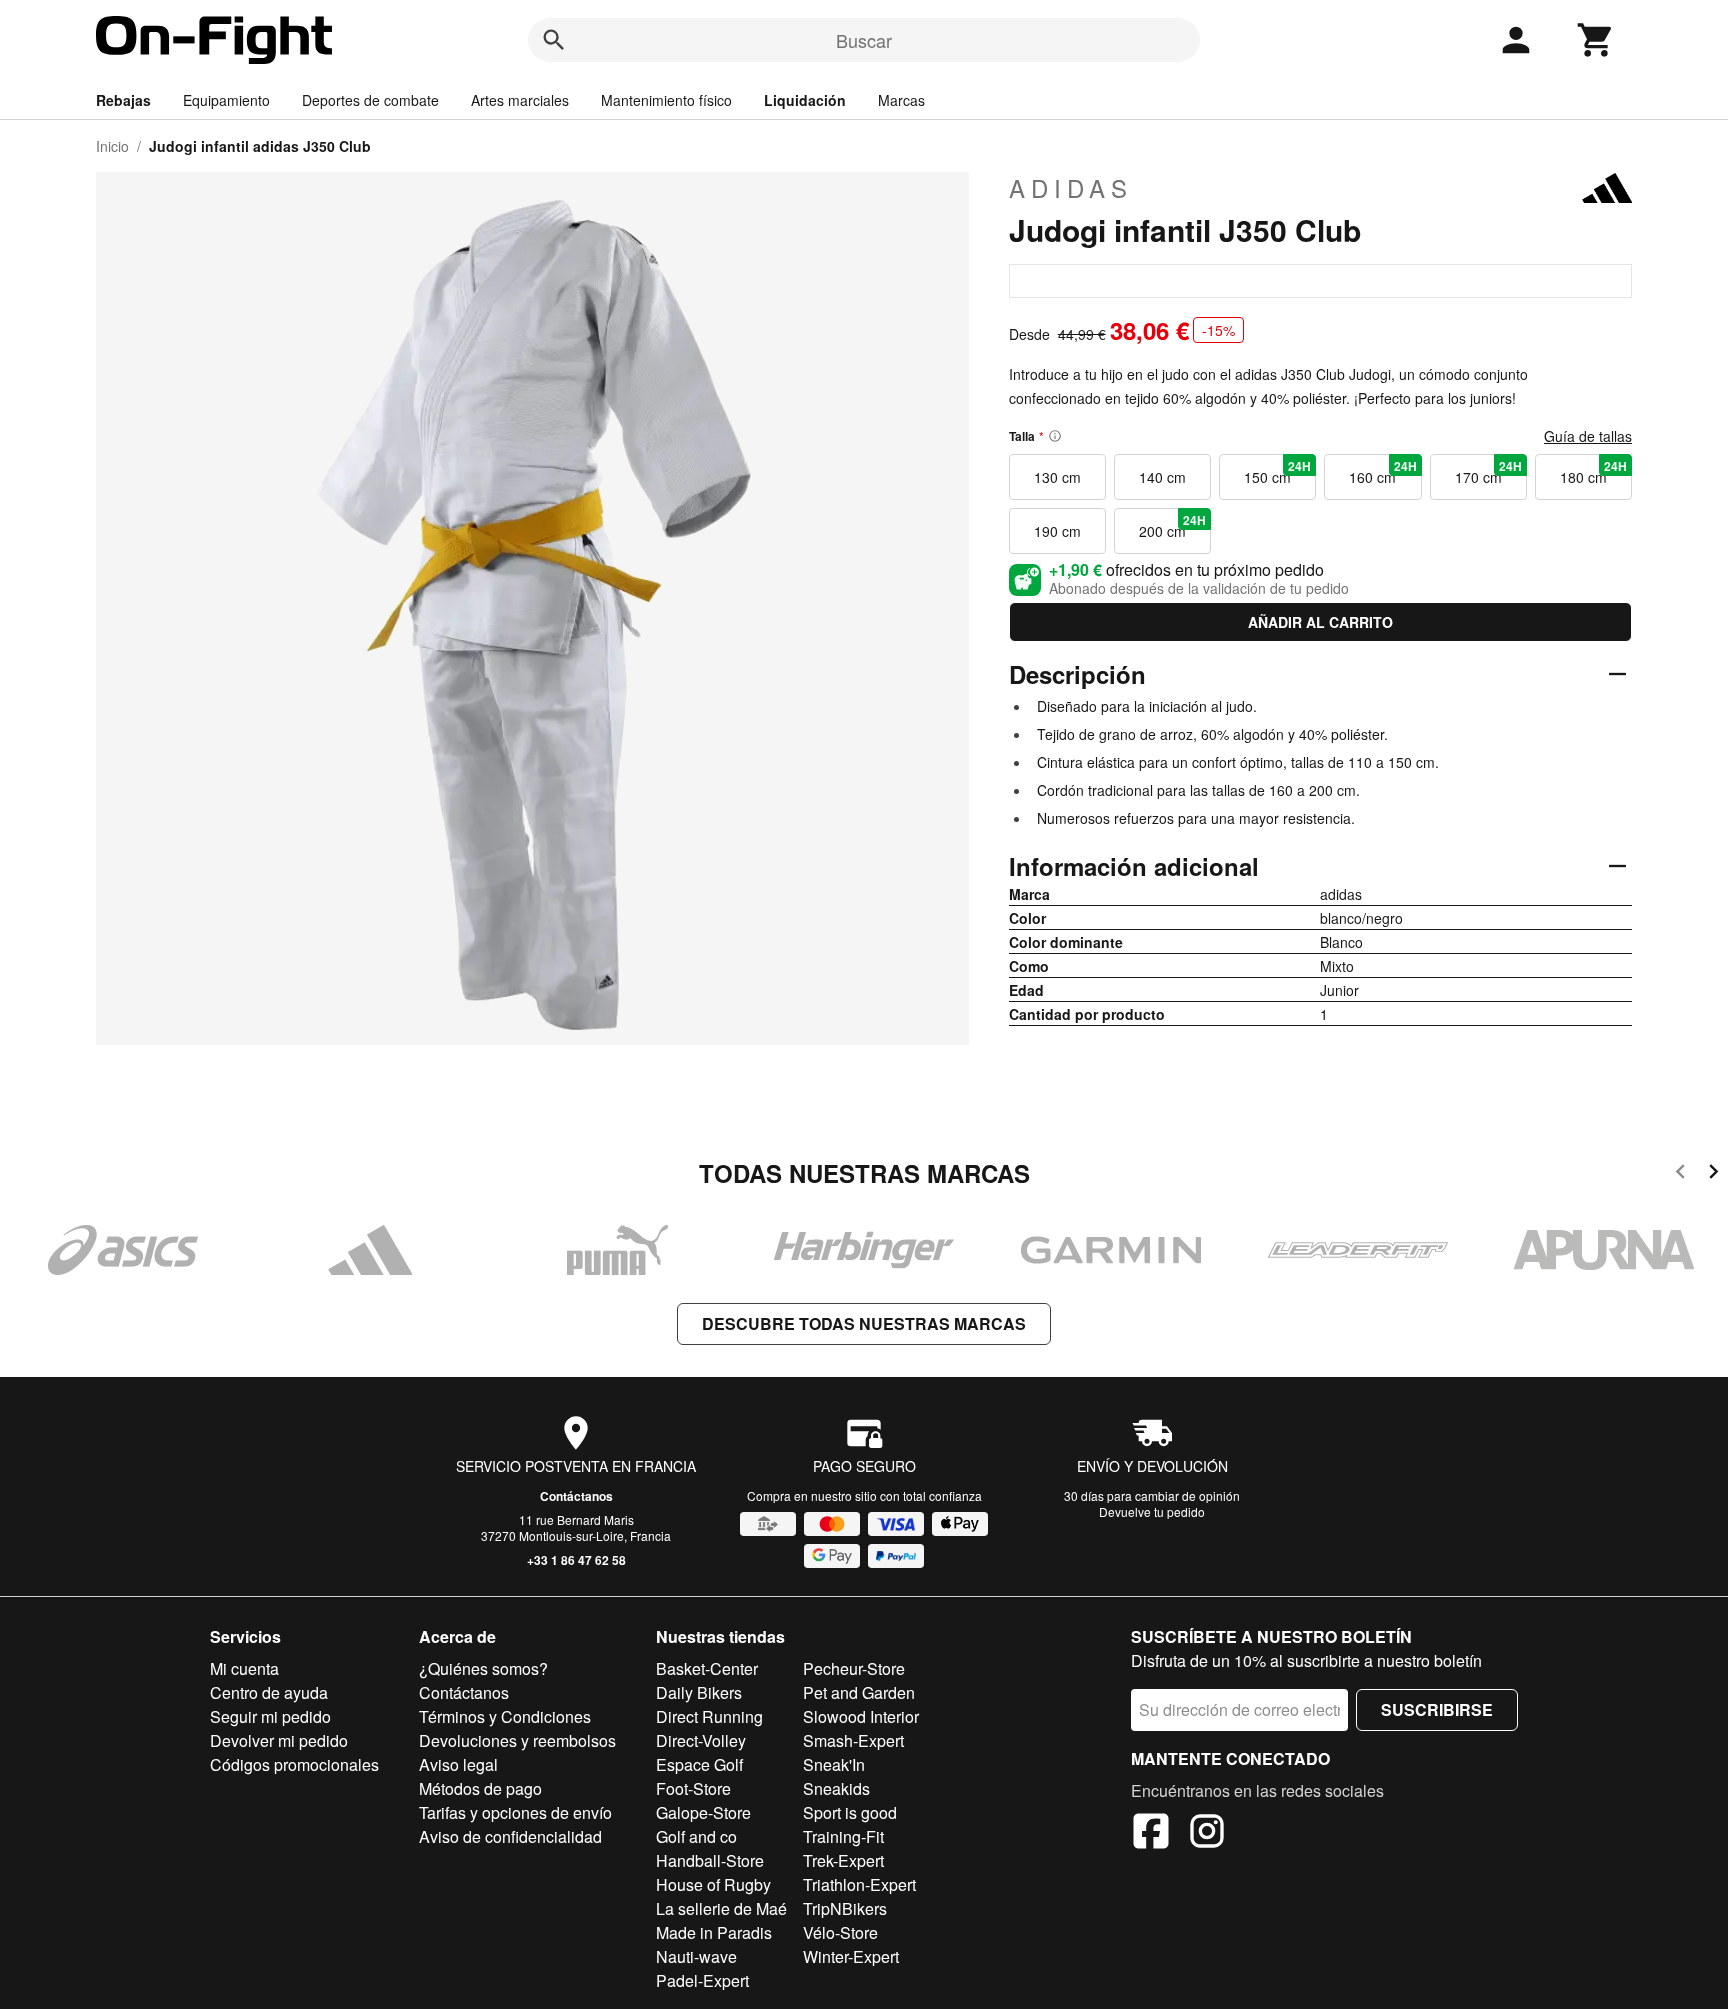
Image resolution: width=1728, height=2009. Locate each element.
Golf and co (696, 1836)
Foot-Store (693, 1788)
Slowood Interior (861, 1716)
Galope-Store (703, 1812)
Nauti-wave (696, 1956)
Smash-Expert (853, 1740)
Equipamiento (226, 100)
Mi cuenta (244, 1668)
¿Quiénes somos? (483, 1668)
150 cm (1277, 472)
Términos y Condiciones (505, 1716)
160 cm (1382, 472)
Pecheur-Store (854, 1668)
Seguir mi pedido (270, 1716)
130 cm (1057, 477)
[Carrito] (1596, 40)
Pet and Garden (859, 1692)
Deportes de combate (370, 100)
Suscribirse (1437, 1709)
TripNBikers (845, 1908)
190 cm (1057, 531)
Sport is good (850, 1812)
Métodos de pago (480, 1788)
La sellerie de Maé (721, 1908)
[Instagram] (1207, 1834)
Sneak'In (834, 1764)
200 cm (1172, 526)
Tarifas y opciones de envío (515, 1812)
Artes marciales (520, 100)
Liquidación (805, 100)
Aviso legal (458, 1764)
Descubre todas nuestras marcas (864, 1323)
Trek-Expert (843, 1860)
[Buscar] (554, 40)
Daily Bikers (699, 1692)
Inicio (112, 146)
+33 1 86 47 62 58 (576, 1560)
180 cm (1593, 472)
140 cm (1162, 477)
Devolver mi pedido (279, 1740)
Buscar (864, 40)
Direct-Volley (701, 1740)
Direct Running (709, 1716)
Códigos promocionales (294, 1764)
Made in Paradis (714, 1932)
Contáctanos (576, 1496)
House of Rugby (713, 1884)
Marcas (901, 100)
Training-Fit (843, 1836)
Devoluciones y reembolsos (517, 1740)
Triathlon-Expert (859, 1884)
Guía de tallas (1588, 436)
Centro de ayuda (269, 1692)
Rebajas (123, 100)
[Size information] (1055, 436)
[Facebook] (1151, 1834)
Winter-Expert (851, 1956)
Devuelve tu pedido (1152, 1511)
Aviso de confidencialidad (510, 1836)
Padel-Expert (702, 1980)
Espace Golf (699, 1764)
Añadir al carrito (1320, 622)
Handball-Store (710, 1860)
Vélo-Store (840, 1932)
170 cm (1488, 472)
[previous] (1680, 1174)
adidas (1071, 188)
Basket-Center (707, 1668)
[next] (1713, 1174)
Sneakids (836, 1788)
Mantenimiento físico (666, 100)
